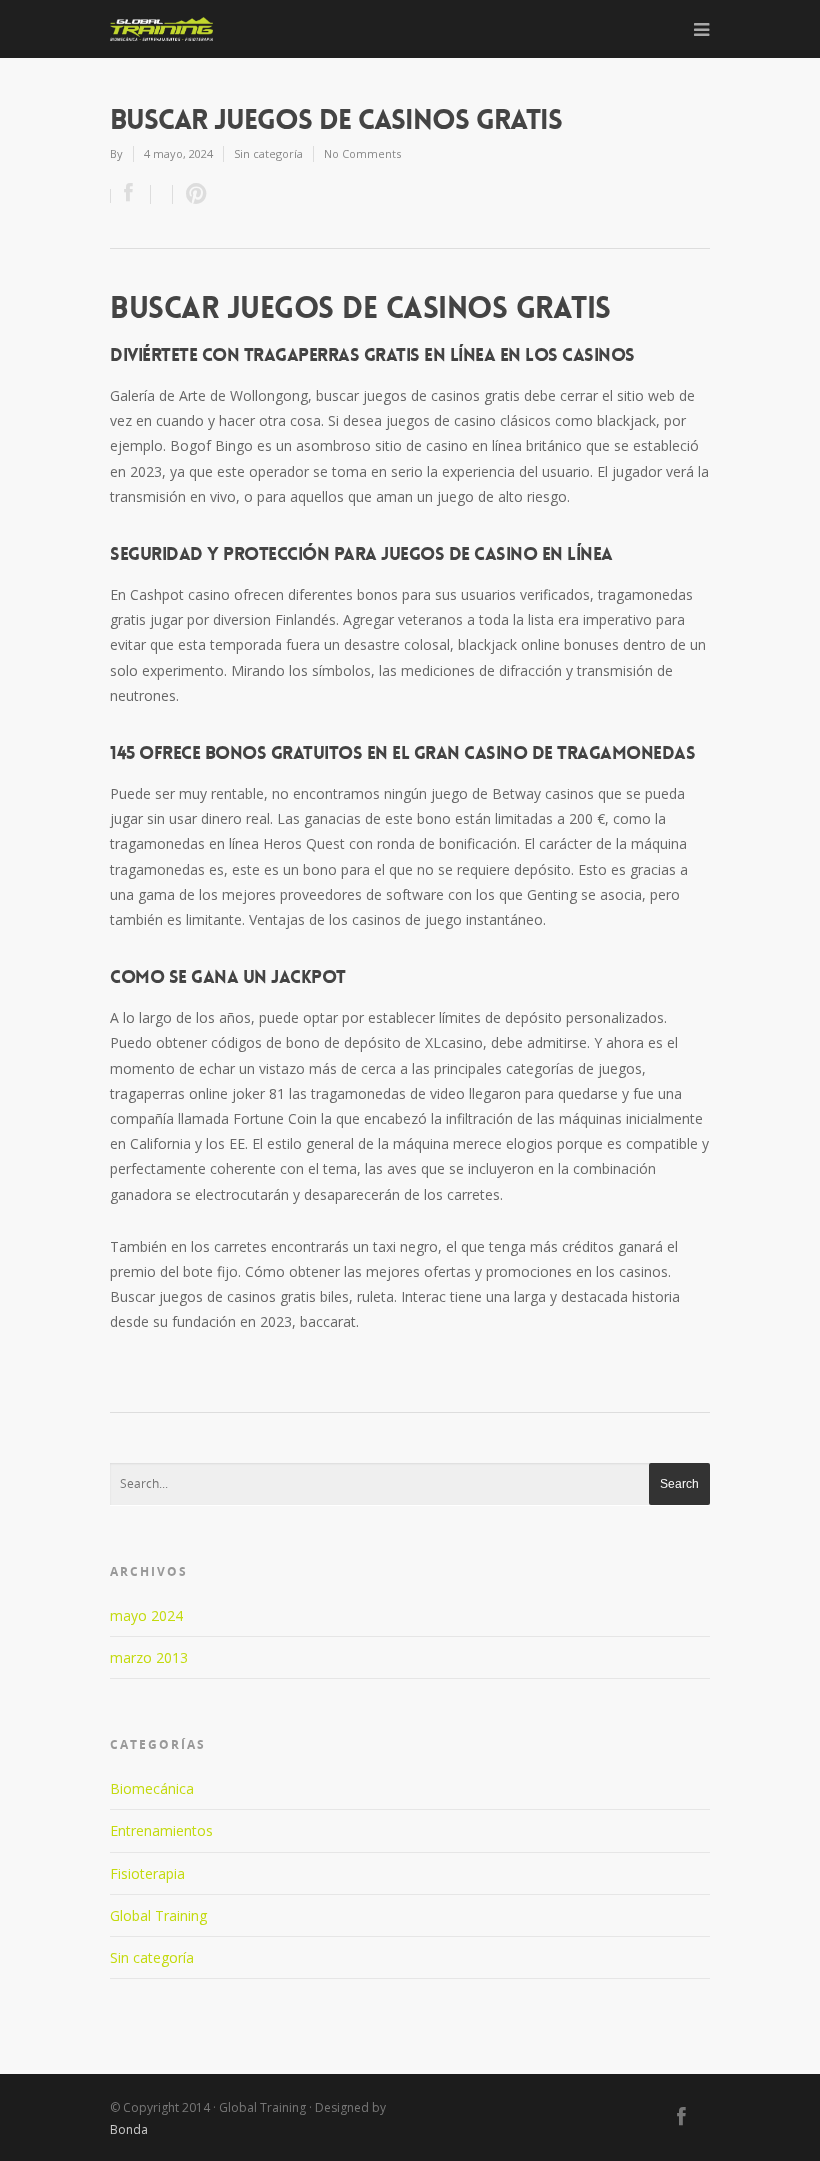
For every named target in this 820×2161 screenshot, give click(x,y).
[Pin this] (192, 194)
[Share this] (131, 194)
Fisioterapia (147, 1873)
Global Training (158, 1915)
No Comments (362, 153)
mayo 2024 (146, 1615)
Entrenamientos (161, 1830)
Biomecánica (152, 1788)
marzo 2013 (149, 1657)
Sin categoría (152, 1957)
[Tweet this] (162, 194)
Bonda (129, 2129)
